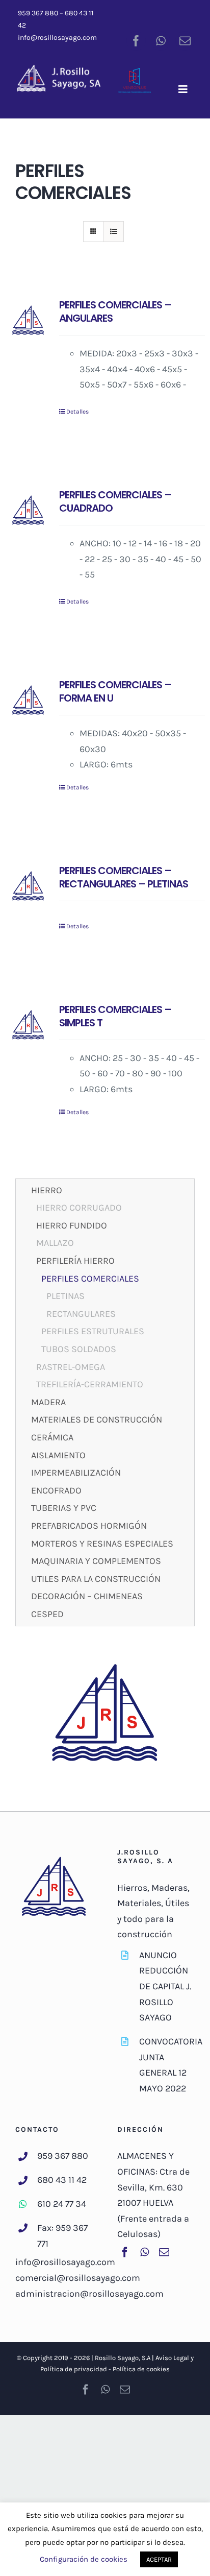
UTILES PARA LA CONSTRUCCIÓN (96, 1579)
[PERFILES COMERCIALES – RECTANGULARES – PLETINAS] (28, 887)
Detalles (77, 412)
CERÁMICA (52, 1437)
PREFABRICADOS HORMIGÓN (89, 1526)
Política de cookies (141, 2369)
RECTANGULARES (81, 1314)
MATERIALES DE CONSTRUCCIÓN (97, 1419)
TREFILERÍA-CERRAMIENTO (90, 1384)
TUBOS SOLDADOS (79, 1349)
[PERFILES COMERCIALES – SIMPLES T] (28, 1026)
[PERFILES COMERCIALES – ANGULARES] (28, 321)
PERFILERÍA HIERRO (75, 1261)
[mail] (185, 41)
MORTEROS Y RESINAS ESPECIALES (102, 1544)
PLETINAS (65, 1296)
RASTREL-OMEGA (71, 1367)
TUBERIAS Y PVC (64, 1508)
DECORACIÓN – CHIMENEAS (87, 1596)
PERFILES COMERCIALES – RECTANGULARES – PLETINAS (124, 877)
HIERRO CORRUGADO (79, 1208)
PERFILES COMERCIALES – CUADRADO (115, 501)
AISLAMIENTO (58, 1455)
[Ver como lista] (113, 232)
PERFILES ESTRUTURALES (93, 1331)
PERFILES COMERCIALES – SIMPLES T (115, 1016)
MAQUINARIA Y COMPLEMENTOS (96, 1561)
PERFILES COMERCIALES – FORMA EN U (115, 691)
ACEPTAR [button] (159, 2559)
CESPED (47, 1614)
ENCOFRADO (56, 1490)
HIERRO (47, 1190)
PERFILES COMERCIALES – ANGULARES (115, 311)
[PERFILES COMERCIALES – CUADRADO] (28, 511)
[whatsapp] (161, 41)
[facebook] (136, 41)
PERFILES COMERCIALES (90, 1279)
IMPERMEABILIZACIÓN (76, 1473)
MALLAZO (55, 1243)
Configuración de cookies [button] (84, 2559)
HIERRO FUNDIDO (72, 1225)
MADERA (48, 1402)
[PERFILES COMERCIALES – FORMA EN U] (28, 701)
